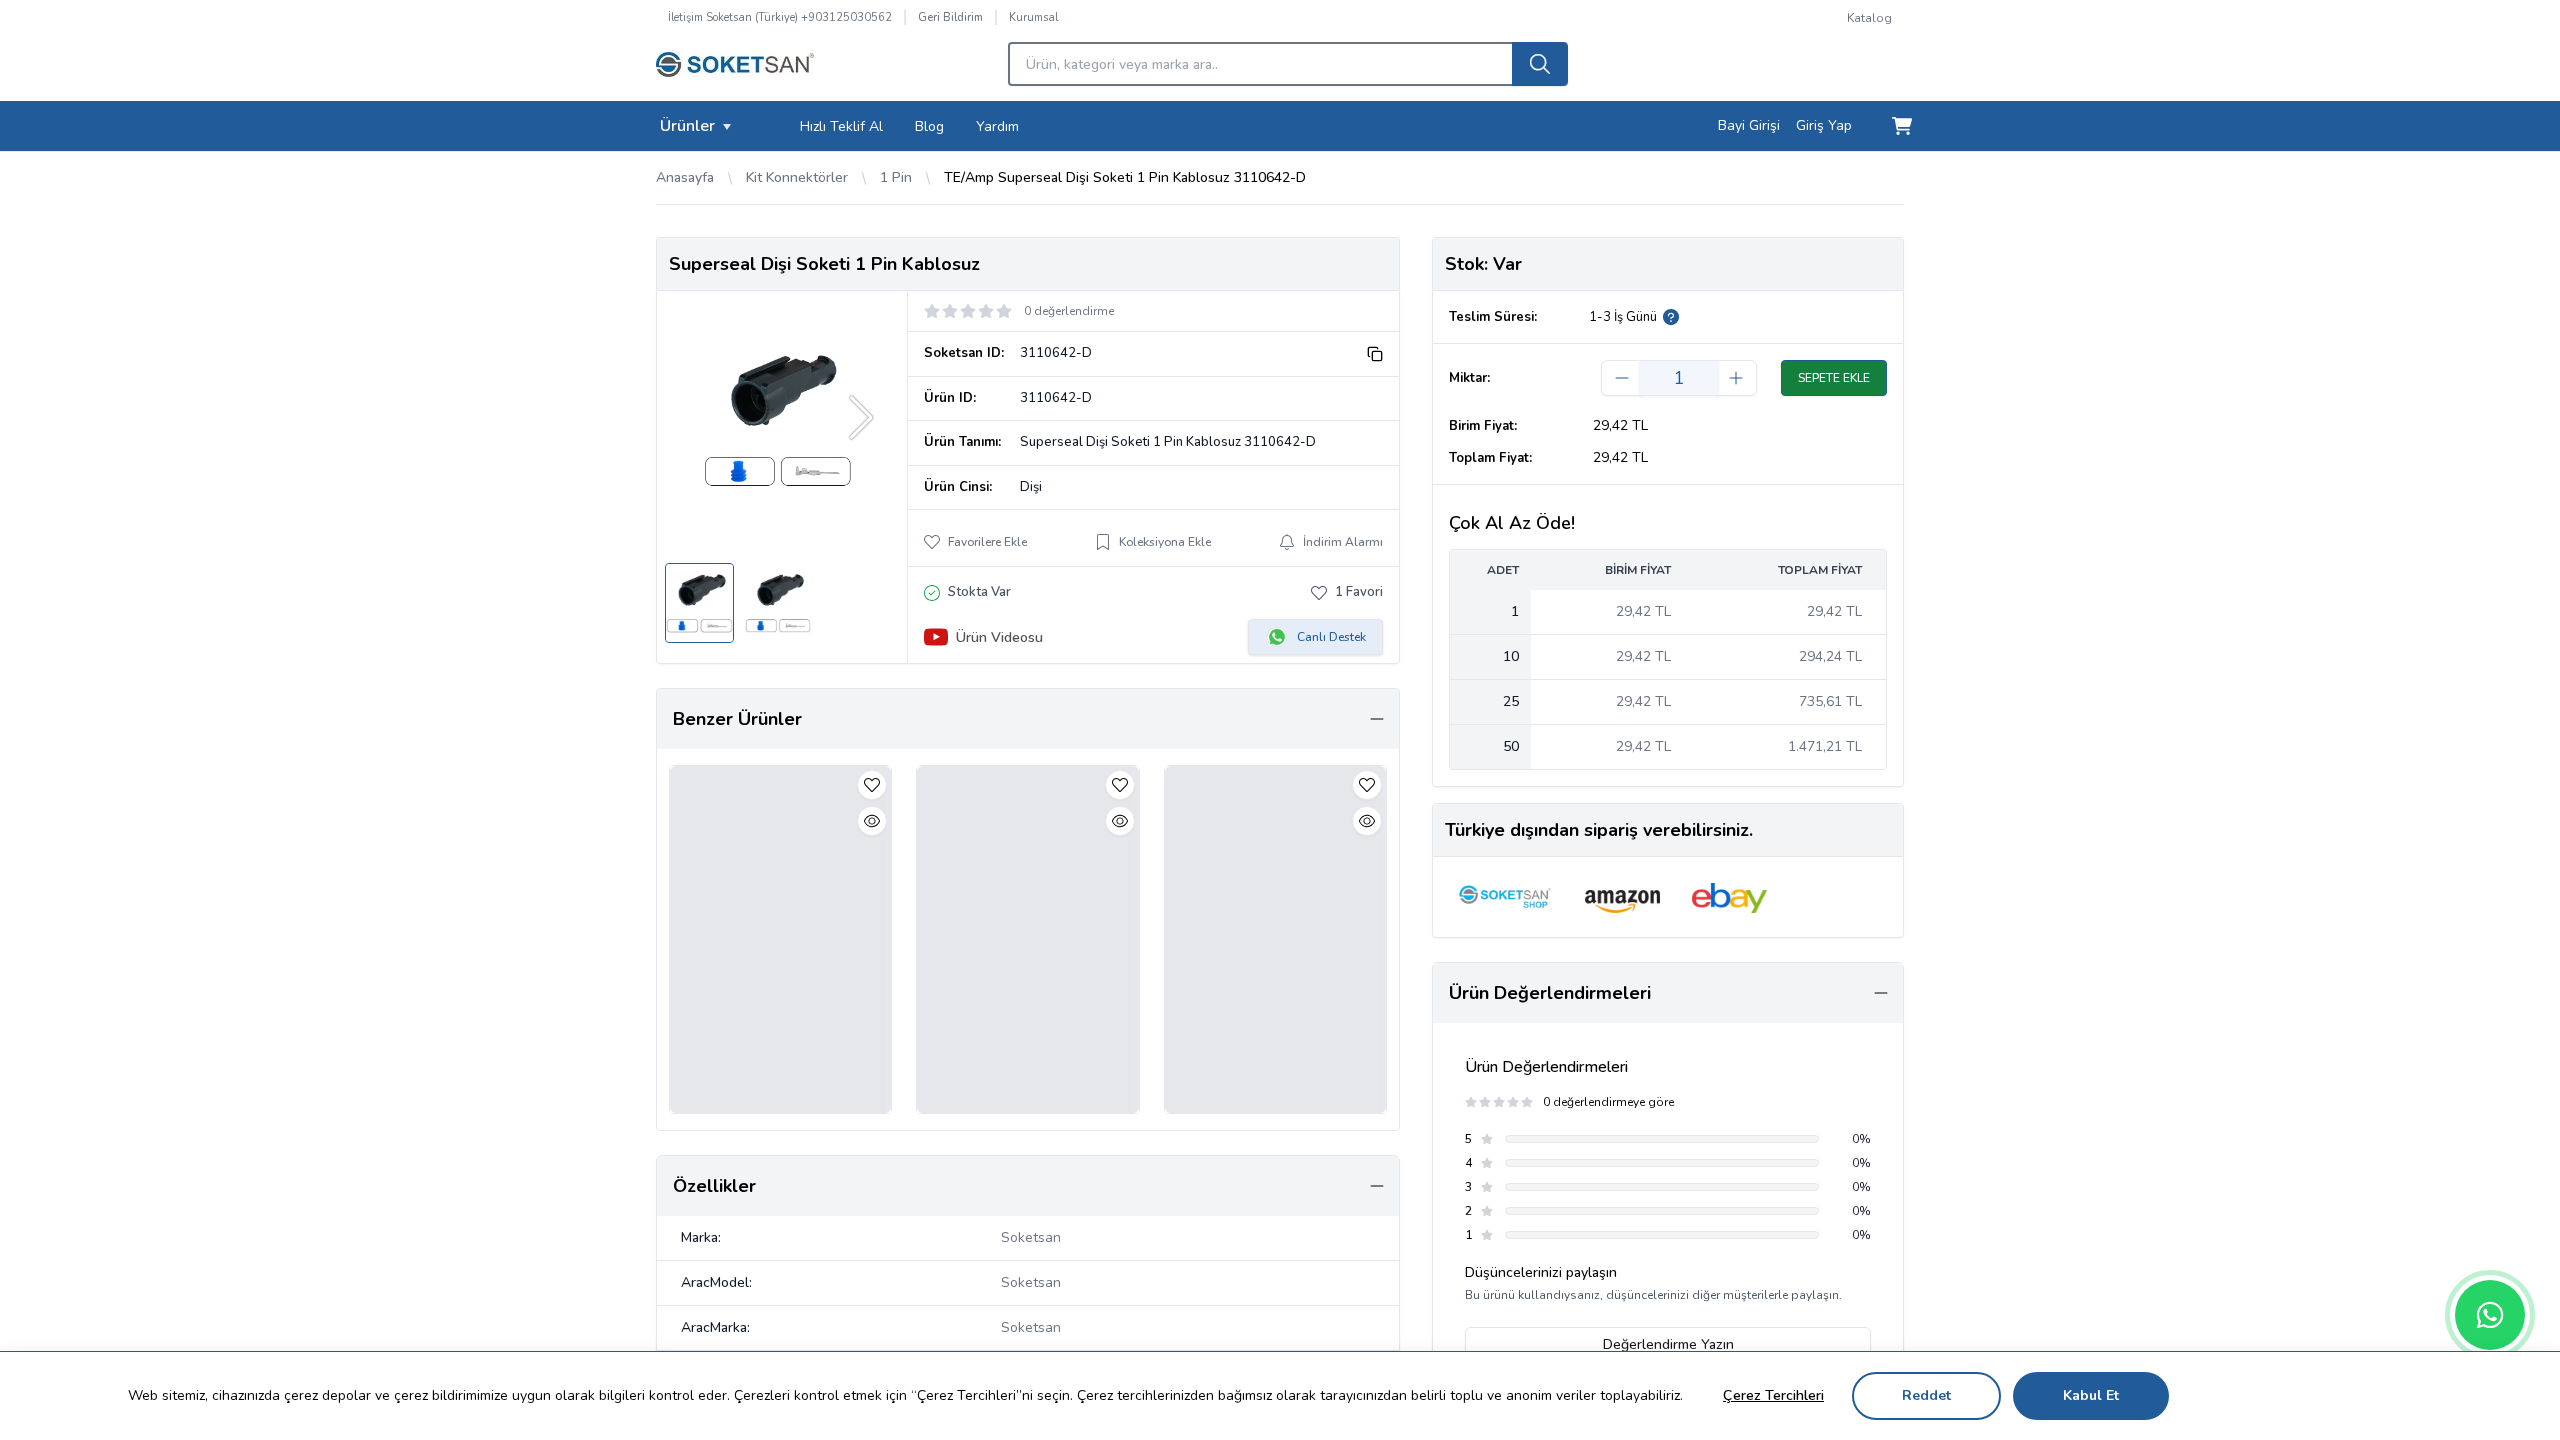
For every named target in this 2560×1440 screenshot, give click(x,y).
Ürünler (687, 126)
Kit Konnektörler (797, 177)
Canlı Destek (1331, 637)
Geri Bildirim (950, 17)
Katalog (1869, 18)
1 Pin (896, 177)
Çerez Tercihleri (1773, 1395)
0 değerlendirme (1069, 311)
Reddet (1926, 1395)
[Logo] (735, 70)
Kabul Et (2091, 1395)
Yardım (997, 126)
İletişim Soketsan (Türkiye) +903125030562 (780, 17)
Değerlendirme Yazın (1668, 1344)
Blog (929, 126)
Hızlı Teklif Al (841, 126)
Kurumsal (1033, 17)
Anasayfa (685, 177)
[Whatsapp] (2490, 1315)
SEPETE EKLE (1834, 378)
